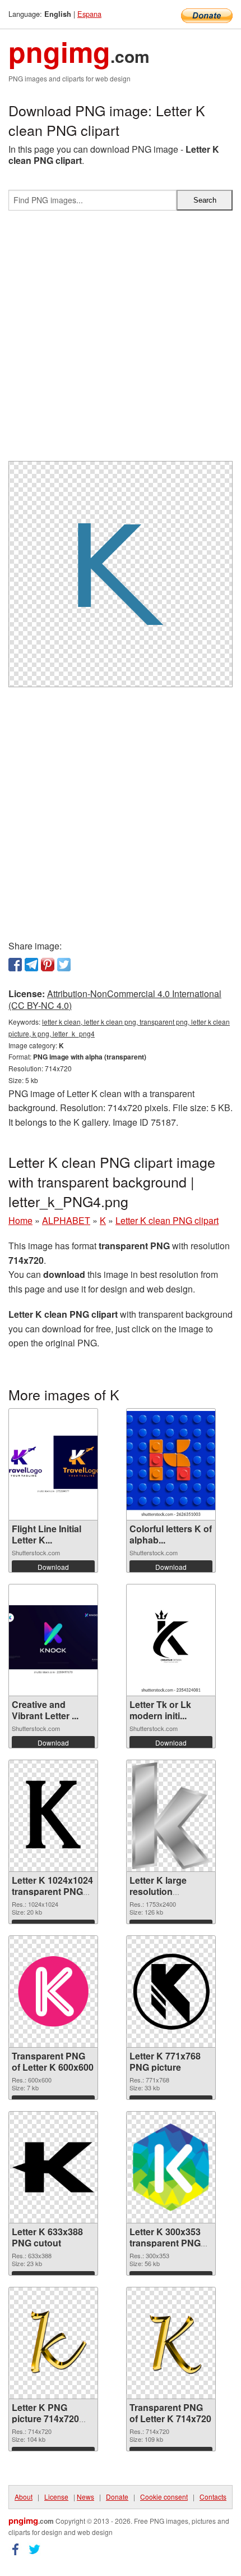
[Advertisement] (121, 340)
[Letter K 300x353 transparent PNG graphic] (171, 2167)
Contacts (213, 2497)
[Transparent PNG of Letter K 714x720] (171, 2343)
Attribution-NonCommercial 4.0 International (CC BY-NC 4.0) (115, 999)
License (56, 2497)
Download (53, 1567)
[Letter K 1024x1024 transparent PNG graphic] (53, 1816)
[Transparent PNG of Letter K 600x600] (53, 1992)
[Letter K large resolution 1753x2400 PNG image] (171, 1816)
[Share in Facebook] (15, 965)
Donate (117, 2497)
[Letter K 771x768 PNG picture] (171, 1991)
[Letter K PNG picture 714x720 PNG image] (53, 2343)
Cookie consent (164, 2497)
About (24, 2497)
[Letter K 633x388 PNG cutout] (53, 2167)
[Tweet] (64, 965)
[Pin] (48, 965)
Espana (89, 14)
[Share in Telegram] (31, 965)
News (85, 2497)
